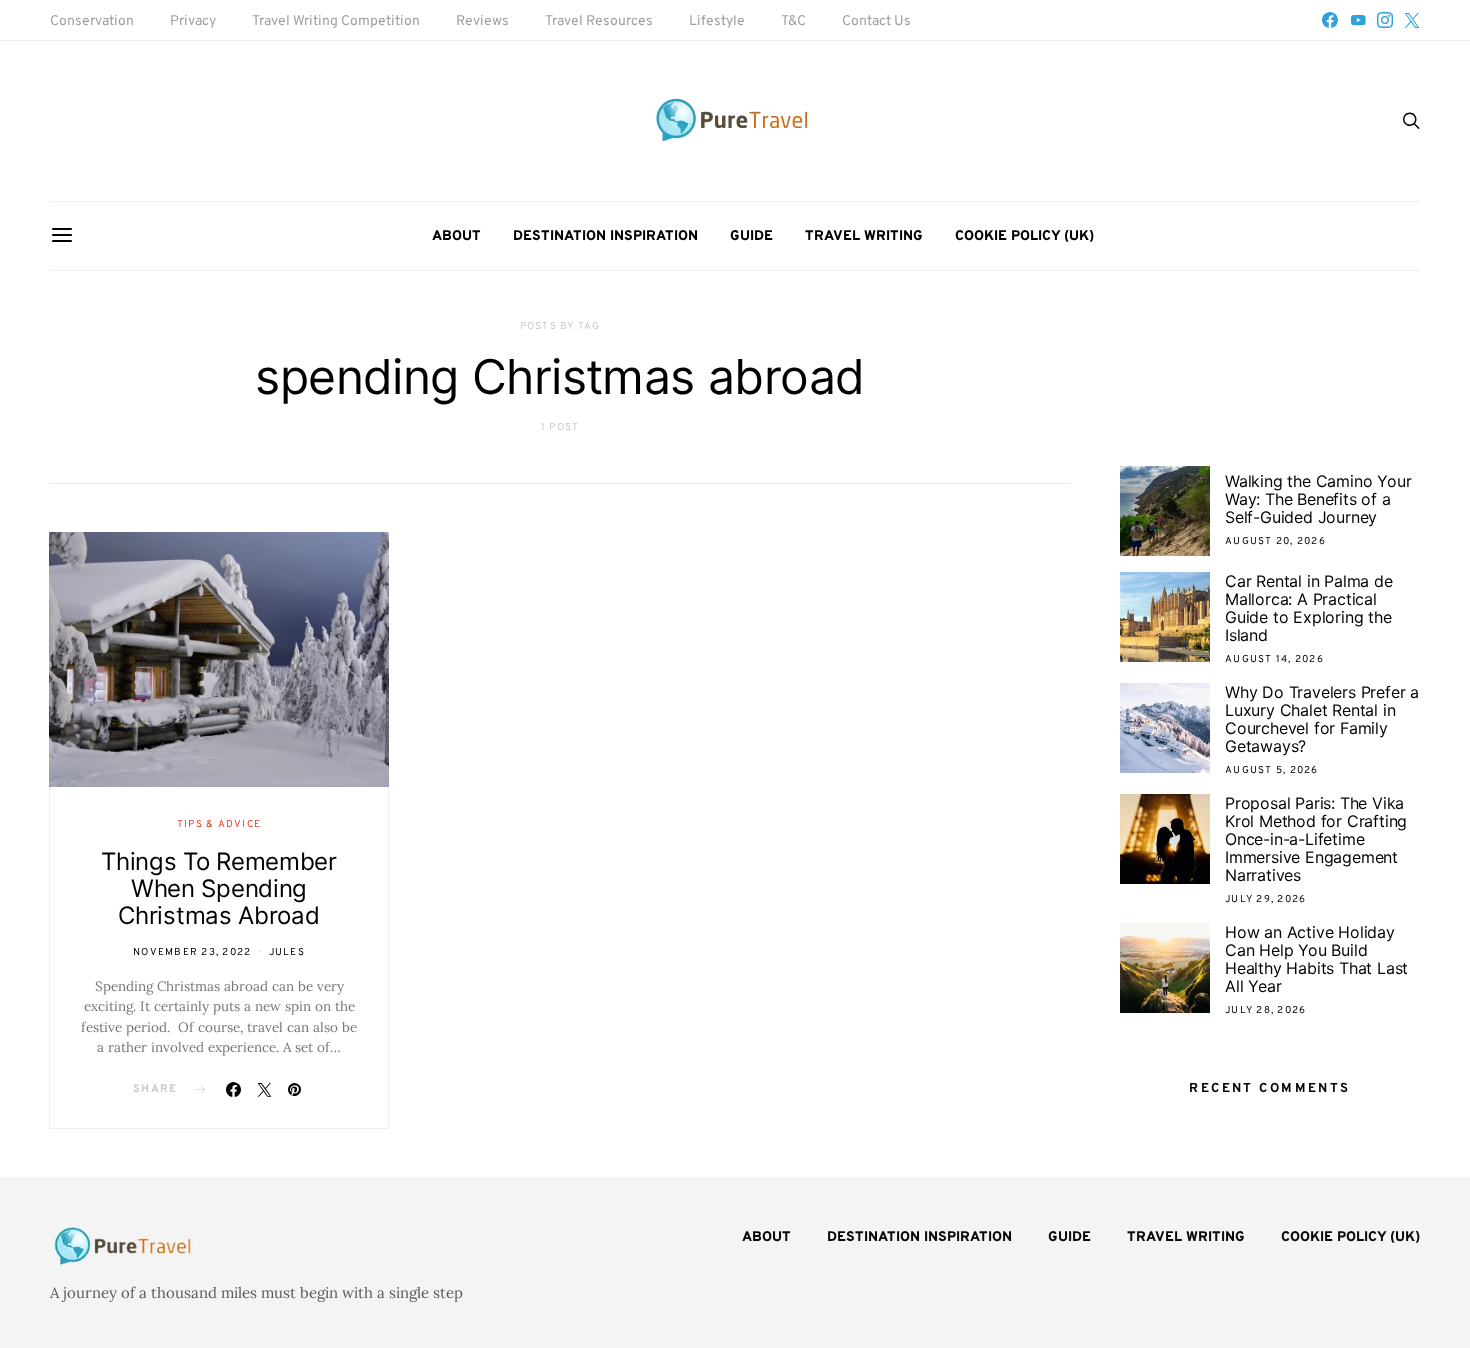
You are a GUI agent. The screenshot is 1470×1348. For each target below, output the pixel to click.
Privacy (193, 21)
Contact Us (876, 21)
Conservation (92, 21)
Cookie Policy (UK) (1024, 236)
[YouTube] (1358, 20)
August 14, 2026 (1274, 659)
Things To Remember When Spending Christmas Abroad (219, 888)
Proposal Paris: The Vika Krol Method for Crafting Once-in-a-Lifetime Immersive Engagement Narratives (1316, 839)
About (456, 236)
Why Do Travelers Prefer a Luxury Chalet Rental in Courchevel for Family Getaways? (1322, 719)
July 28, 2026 (1265, 1010)
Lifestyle (717, 21)
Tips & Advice (219, 824)
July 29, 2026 (1265, 899)
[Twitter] (1412, 20)
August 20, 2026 (1275, 541)
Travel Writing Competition (336, 21)
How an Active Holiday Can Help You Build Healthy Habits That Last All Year (1316, 959)
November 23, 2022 (192, 952)
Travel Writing (864, 236)
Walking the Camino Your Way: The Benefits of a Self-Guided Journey (1318, 499)
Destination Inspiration (605, 236)
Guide (751, 236)
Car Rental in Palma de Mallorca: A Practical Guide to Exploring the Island (1309, 608)
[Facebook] (1330, 20)
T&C (793, 21)
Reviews (482, 21)
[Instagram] (1385, 20)
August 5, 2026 (1272, 770)
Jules (287, 952)
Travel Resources (599, 21)
